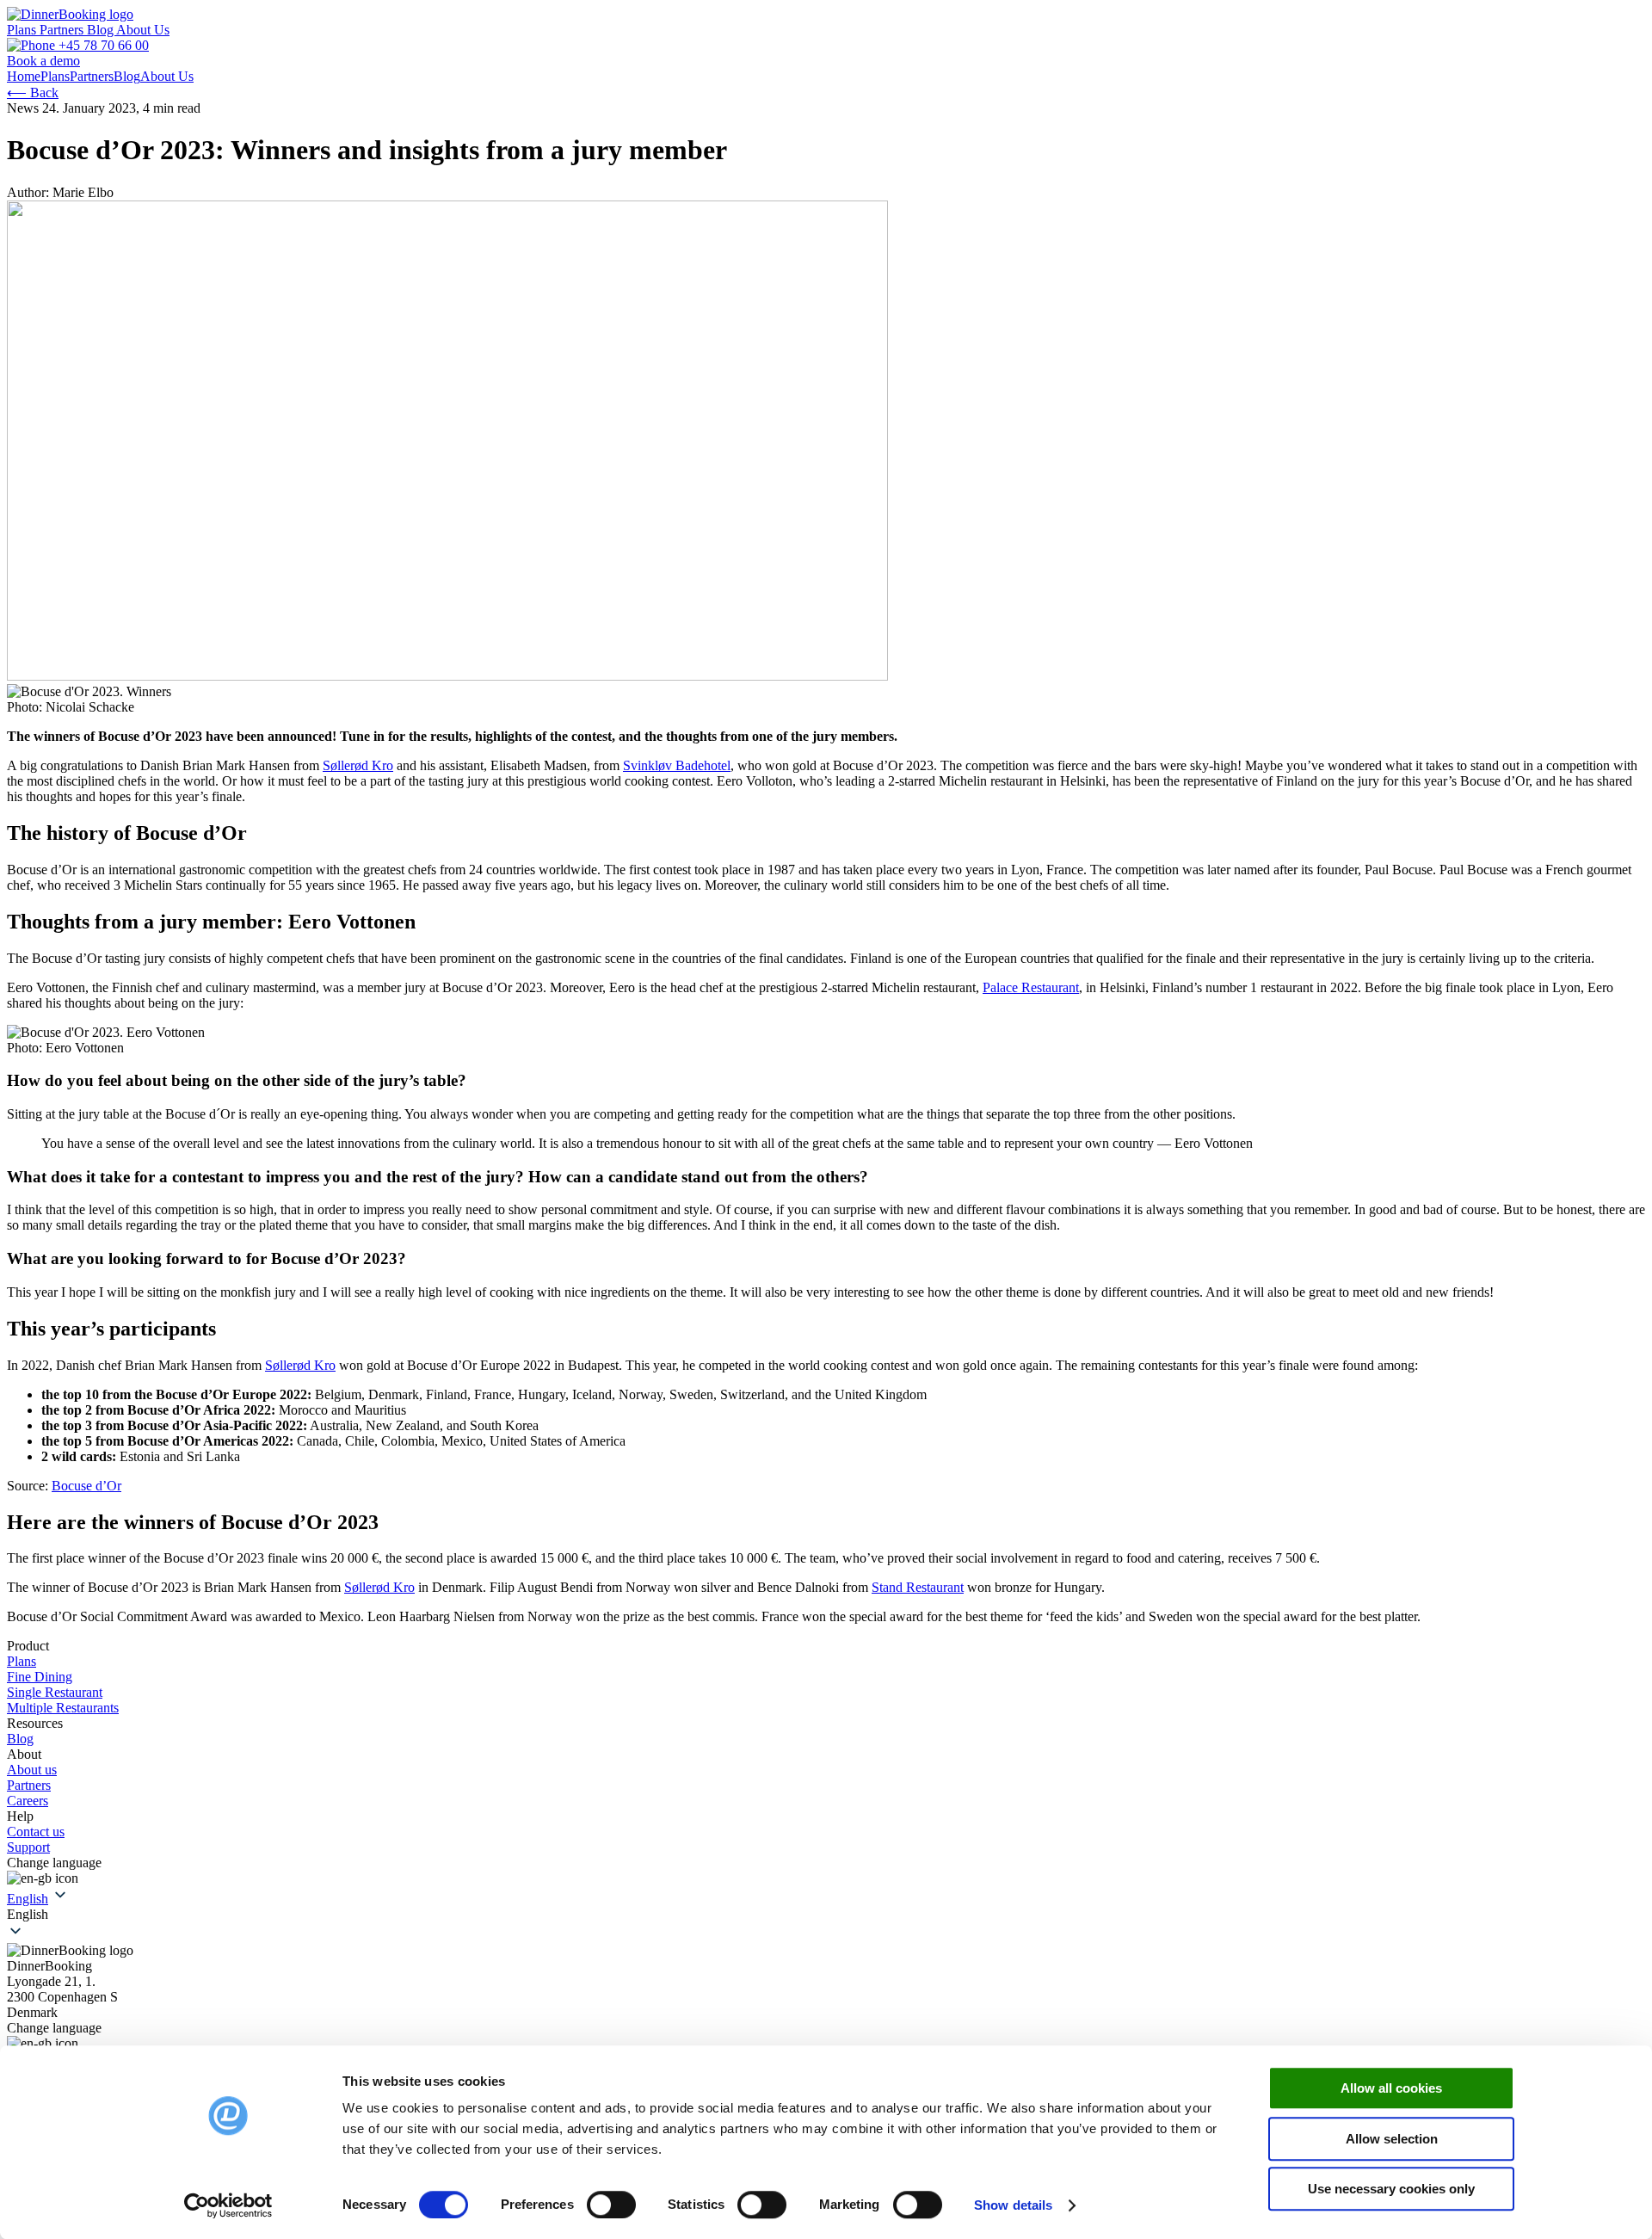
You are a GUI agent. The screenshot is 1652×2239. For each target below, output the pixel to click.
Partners (63, 30)
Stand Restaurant (918, 1587)
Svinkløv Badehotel (677, 765)
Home (24, 76)
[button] (826, 1915)
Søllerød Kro (358, 765)
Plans (23, 30)
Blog (102, 30)
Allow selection (1392, 2139)
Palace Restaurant (1031, 987)
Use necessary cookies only (1391, 2189)
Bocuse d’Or (86, 1486)
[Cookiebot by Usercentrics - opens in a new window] (228, 2205)
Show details (1013, 2205)
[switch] (611, 2205)
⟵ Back (33, 93)
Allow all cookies (1391, 2088)
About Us (143, 30)
